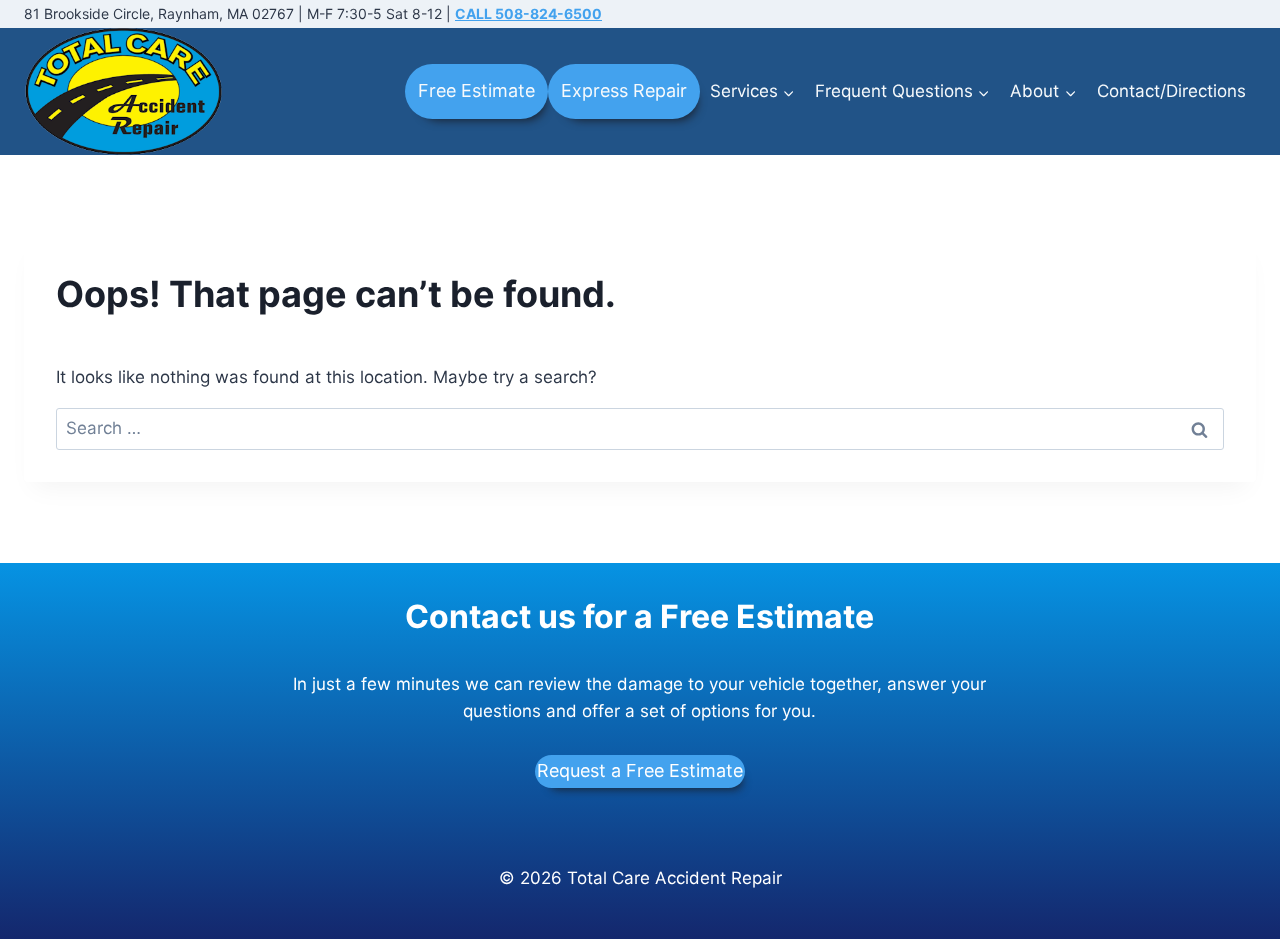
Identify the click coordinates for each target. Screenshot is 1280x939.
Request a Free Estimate (640, 770)
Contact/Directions (1171, 91)
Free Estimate (476, 90)
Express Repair (624, 90)
